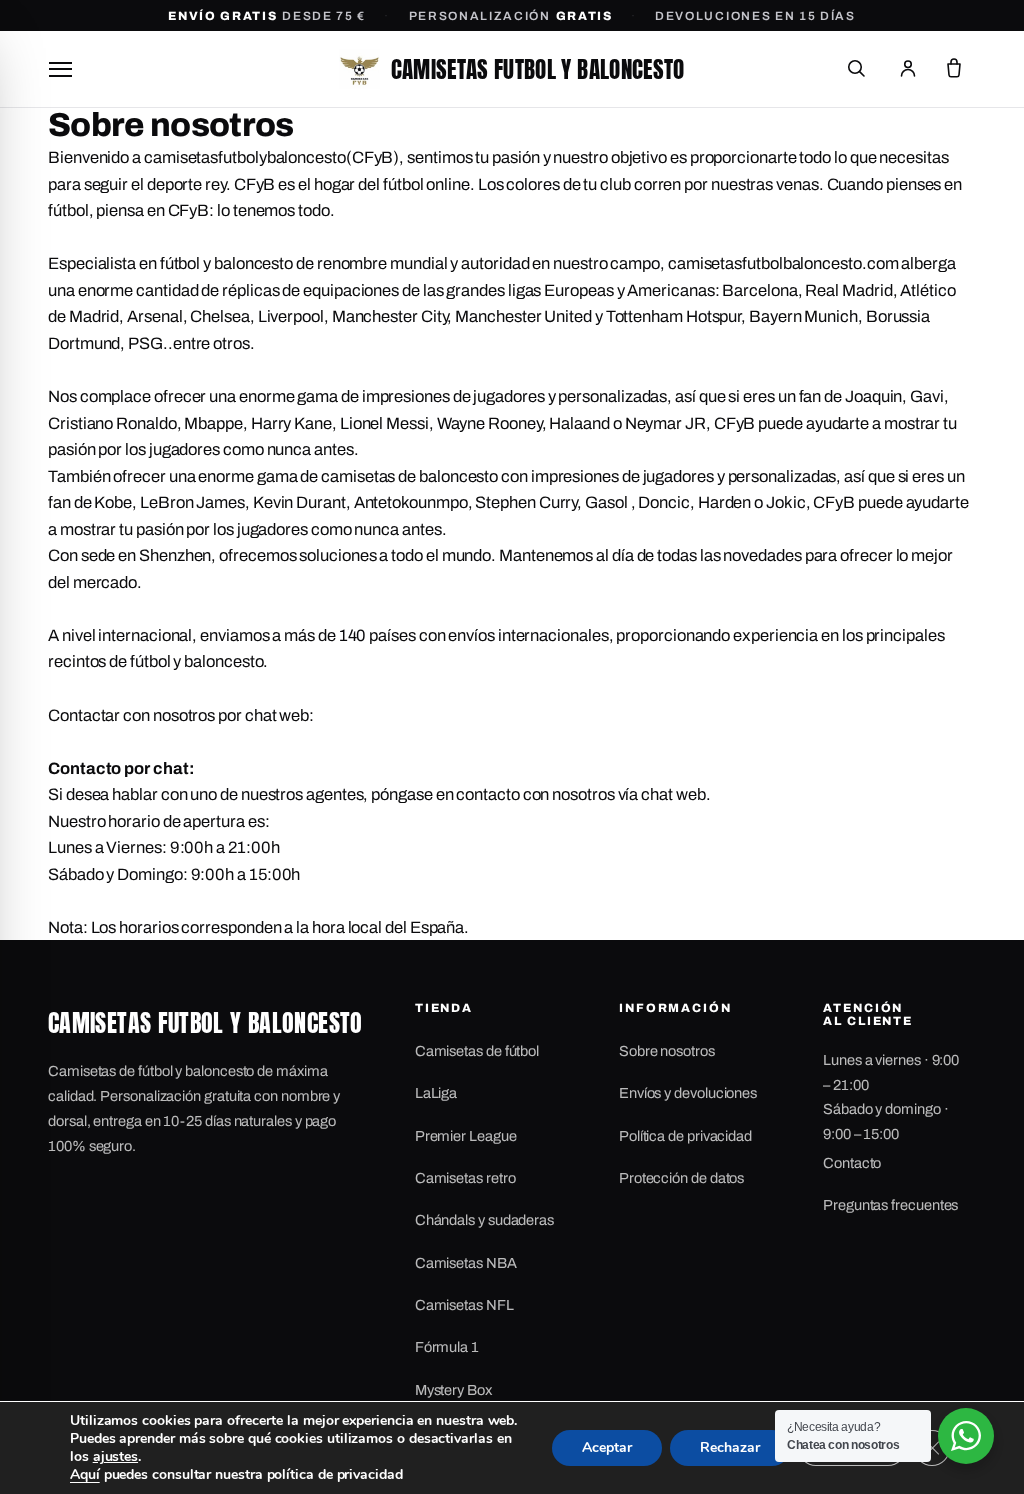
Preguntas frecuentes (890, 1205)
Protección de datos (681, 1178)
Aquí (85, 1474)
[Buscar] (856, 69)
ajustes (115, 1457)
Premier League (466, 1136)
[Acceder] (908, 69)
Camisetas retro (465, 1178)
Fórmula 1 (447, 1347)
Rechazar (730, 1447)
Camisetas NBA (466, 1263)
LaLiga (436, 1093)
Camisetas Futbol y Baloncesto (538, 69)
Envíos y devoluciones (688, 1093)
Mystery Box (453, 1390)
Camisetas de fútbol (477, 1051)
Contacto (852, 1163)
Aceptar (607, 1447)
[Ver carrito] (954, 69)
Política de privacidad (685, 1136)
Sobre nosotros (667, 1051)
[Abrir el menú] (60, 69)
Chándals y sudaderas (484, 1220)
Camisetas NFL (464, 1305)
